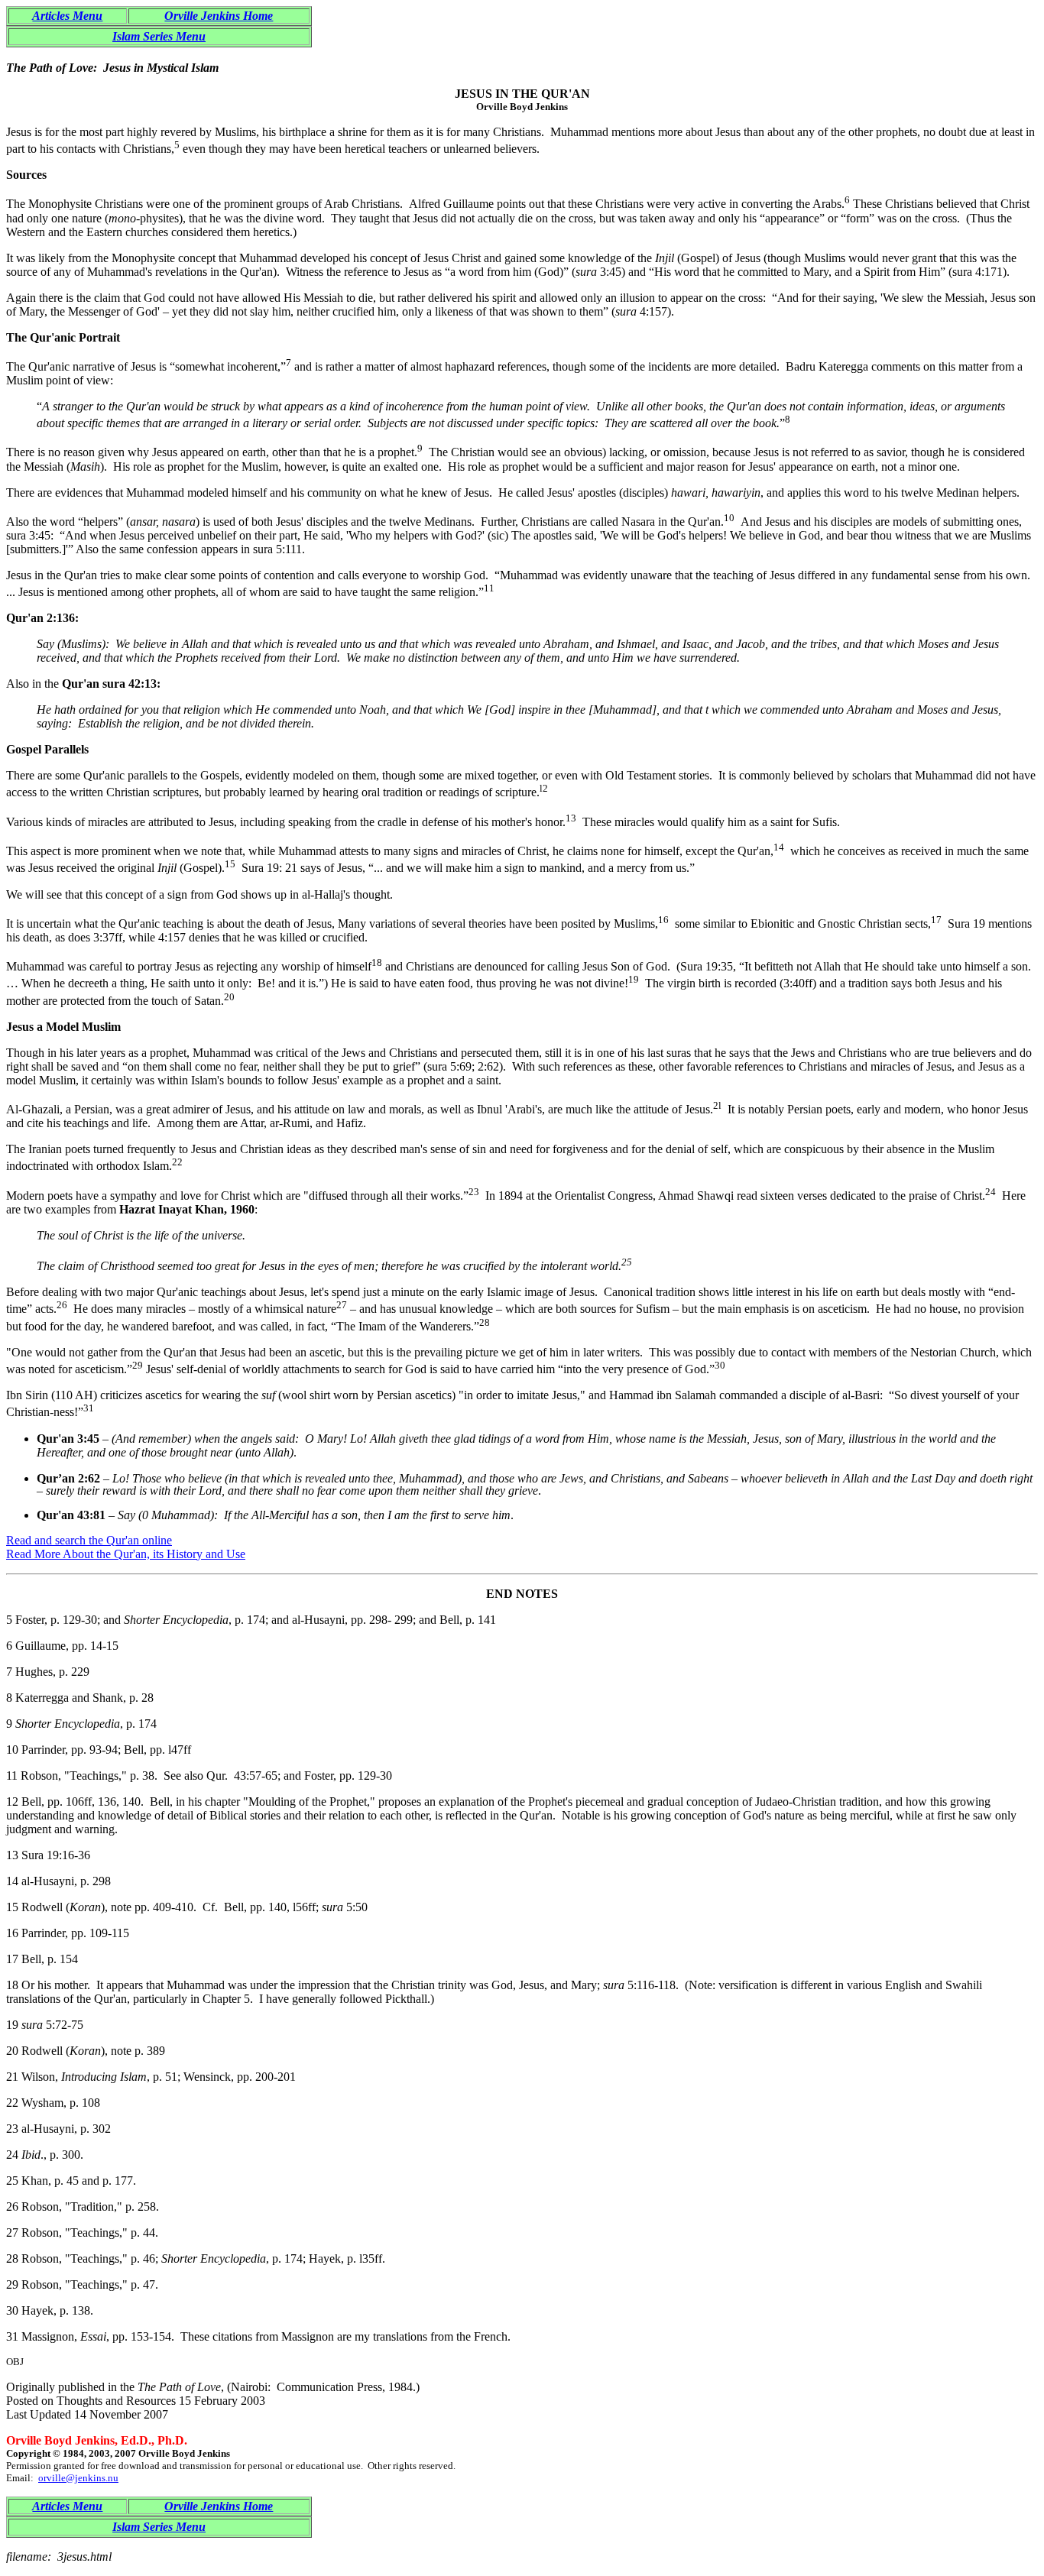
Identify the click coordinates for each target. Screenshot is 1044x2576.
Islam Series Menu (159, 36)
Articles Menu (67, 16)
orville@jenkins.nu (78, 2478)
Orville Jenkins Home (219, 16)
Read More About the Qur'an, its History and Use (126, 1554)
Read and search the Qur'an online (89, 1540)
